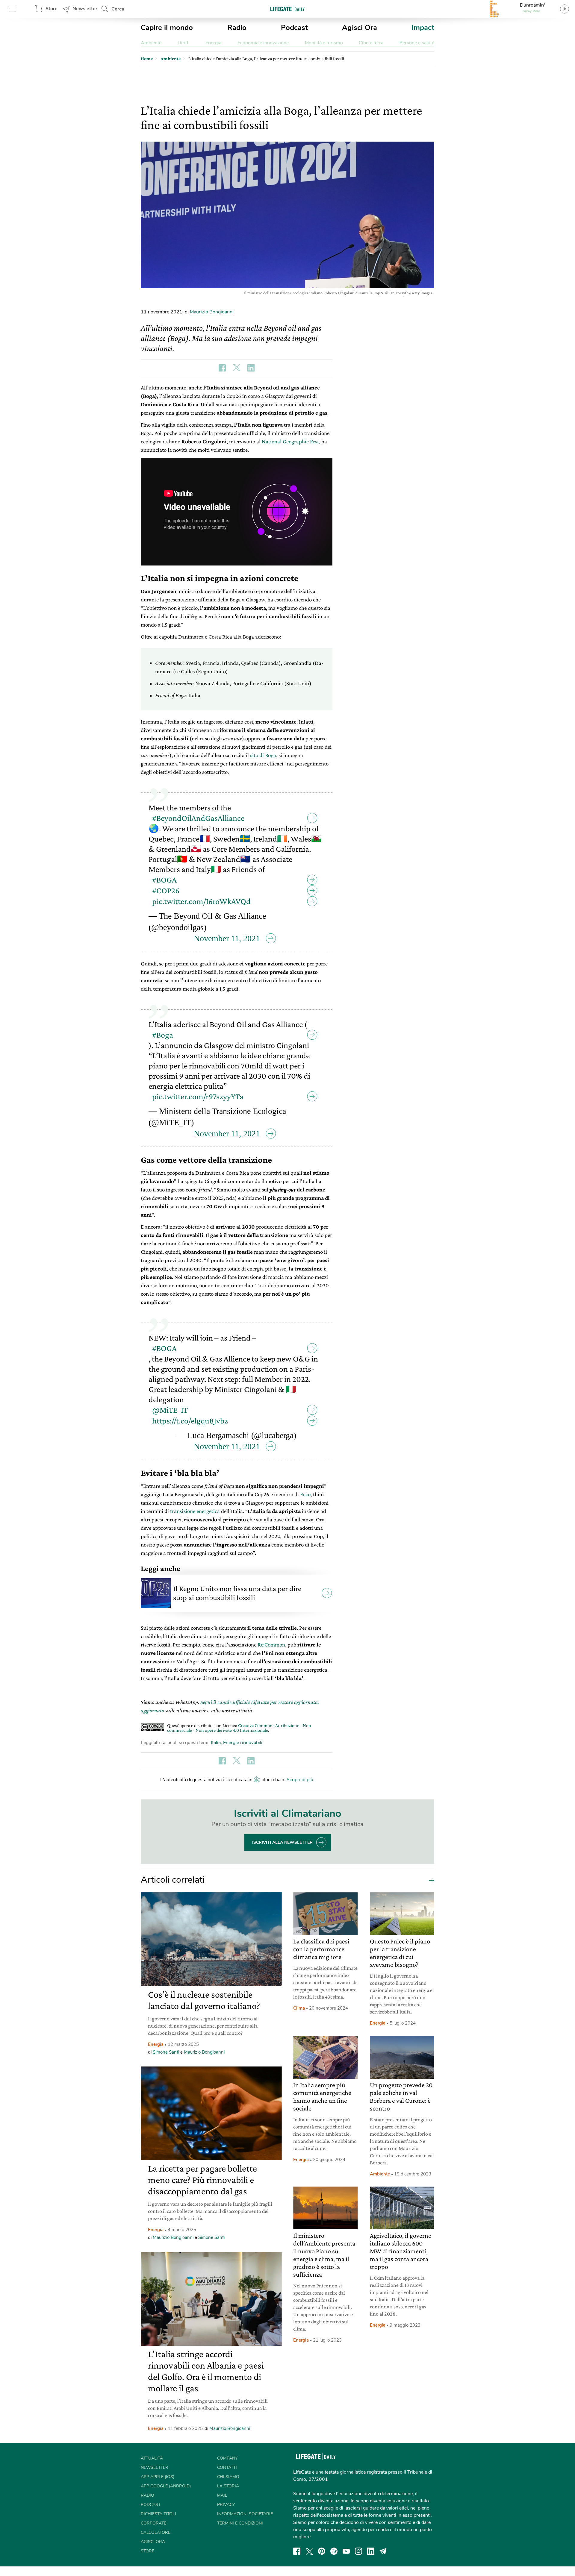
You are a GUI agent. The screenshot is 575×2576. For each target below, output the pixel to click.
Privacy (226, 2505)
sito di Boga (263, 755)
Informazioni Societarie (245, 2514)
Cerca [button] (118, 9)
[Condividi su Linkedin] (251, 368)
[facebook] (297, 2551)
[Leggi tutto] (430, 1880)
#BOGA (164, 880)
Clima (299, 2008)
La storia (228, 2486)
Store (52, 9)
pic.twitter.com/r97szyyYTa (198, 1096)
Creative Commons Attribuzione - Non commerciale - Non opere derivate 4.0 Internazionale (239, 1728)
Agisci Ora (360, 28)
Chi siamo (228, 2477)
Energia (213, 43)
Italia (216, 1743)
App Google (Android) (166, 2486)
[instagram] (358, 2551)
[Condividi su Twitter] (237, 368)
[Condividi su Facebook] (222, 368)
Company (227, 2458)
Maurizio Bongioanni (212, 312)
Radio (237, 28)
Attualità (152, 2458)
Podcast (294, 28)
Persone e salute (417, 43)
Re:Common (271, 1645)
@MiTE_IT (170, 1410)
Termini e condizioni (240, 2523)
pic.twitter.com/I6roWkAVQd (201, 901)
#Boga (163, 1035)
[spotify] (334, 2551)
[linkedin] (371, 2551)
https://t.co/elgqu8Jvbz (190, 1421)
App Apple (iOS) (158, 2477)
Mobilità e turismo (324, 43)
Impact (423, 28)
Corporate (153, 2523)
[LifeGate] (287, 9)
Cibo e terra (371, 43)
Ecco (305, 1494)
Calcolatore (156, 2532)
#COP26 (166, 890)
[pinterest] (322, 2551)
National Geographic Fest (290, 441)
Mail (222, 2495)
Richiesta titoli (158, 2514)
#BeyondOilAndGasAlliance (198, 818)
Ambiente (151, 43)
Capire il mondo (167, 28)
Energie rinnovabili (243, 1743)
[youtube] (346, 2551)
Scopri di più (300, 1780)
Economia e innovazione (263, 43)
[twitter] (309, 2551)
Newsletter (85, 9)
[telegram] (383, 2551)
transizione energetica (195, 1511)
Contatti (227, 2467)
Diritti (184, 43)
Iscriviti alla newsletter (282, 1842)
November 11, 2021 (227, 938)
